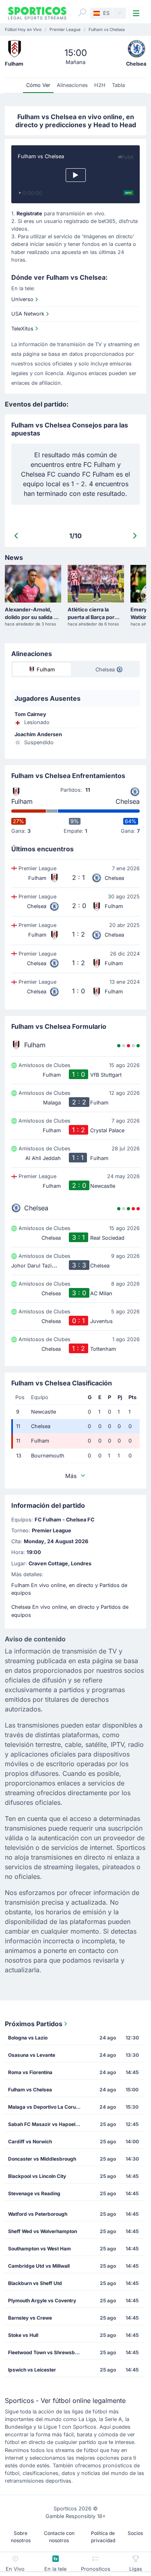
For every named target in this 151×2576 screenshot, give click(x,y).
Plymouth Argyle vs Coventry (42, 2300)
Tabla (118, 85)
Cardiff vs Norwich (30, 2142)
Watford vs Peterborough (38, 2214)
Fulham (22, 801)
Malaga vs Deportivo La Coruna (45, 2107)
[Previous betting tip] (16, 536)
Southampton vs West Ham (39, 2249)
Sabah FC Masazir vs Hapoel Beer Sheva (47, 2124)
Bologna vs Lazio (28, 2038)
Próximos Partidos (34, 2024)
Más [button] (71, 1476)
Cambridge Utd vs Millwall (39, 2266)
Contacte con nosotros (59, 2537)
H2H (100, 85)
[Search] (82, 12)
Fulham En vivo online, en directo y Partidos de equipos (69, 1589)
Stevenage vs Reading (34, 2193)
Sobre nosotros (21, 2537)
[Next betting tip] (135, 536)
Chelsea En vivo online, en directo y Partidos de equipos (70, 1611)
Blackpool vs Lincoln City (37, 2176)
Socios (135, 2533)
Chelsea (128, 801)
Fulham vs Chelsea (30, 2090)
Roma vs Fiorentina (30, 2072)
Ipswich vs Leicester (32, 2370)
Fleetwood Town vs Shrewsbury (45, 2352)
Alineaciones (72, 85)
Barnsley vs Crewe (30, 2318)
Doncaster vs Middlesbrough (42, 2159)
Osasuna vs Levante (32, 2055)
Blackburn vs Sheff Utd (35, 2283)
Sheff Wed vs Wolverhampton (42, 2231)
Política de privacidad (103, 2537)
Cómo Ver (38, 85)
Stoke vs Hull (23, 2335)
